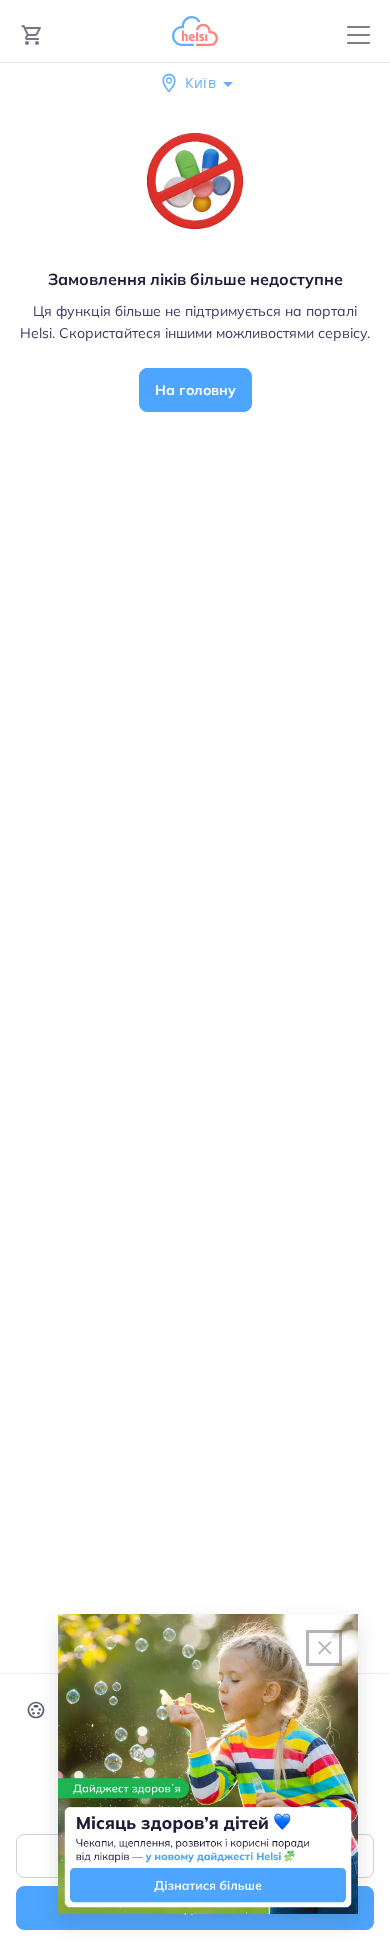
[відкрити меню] (358, 35)
